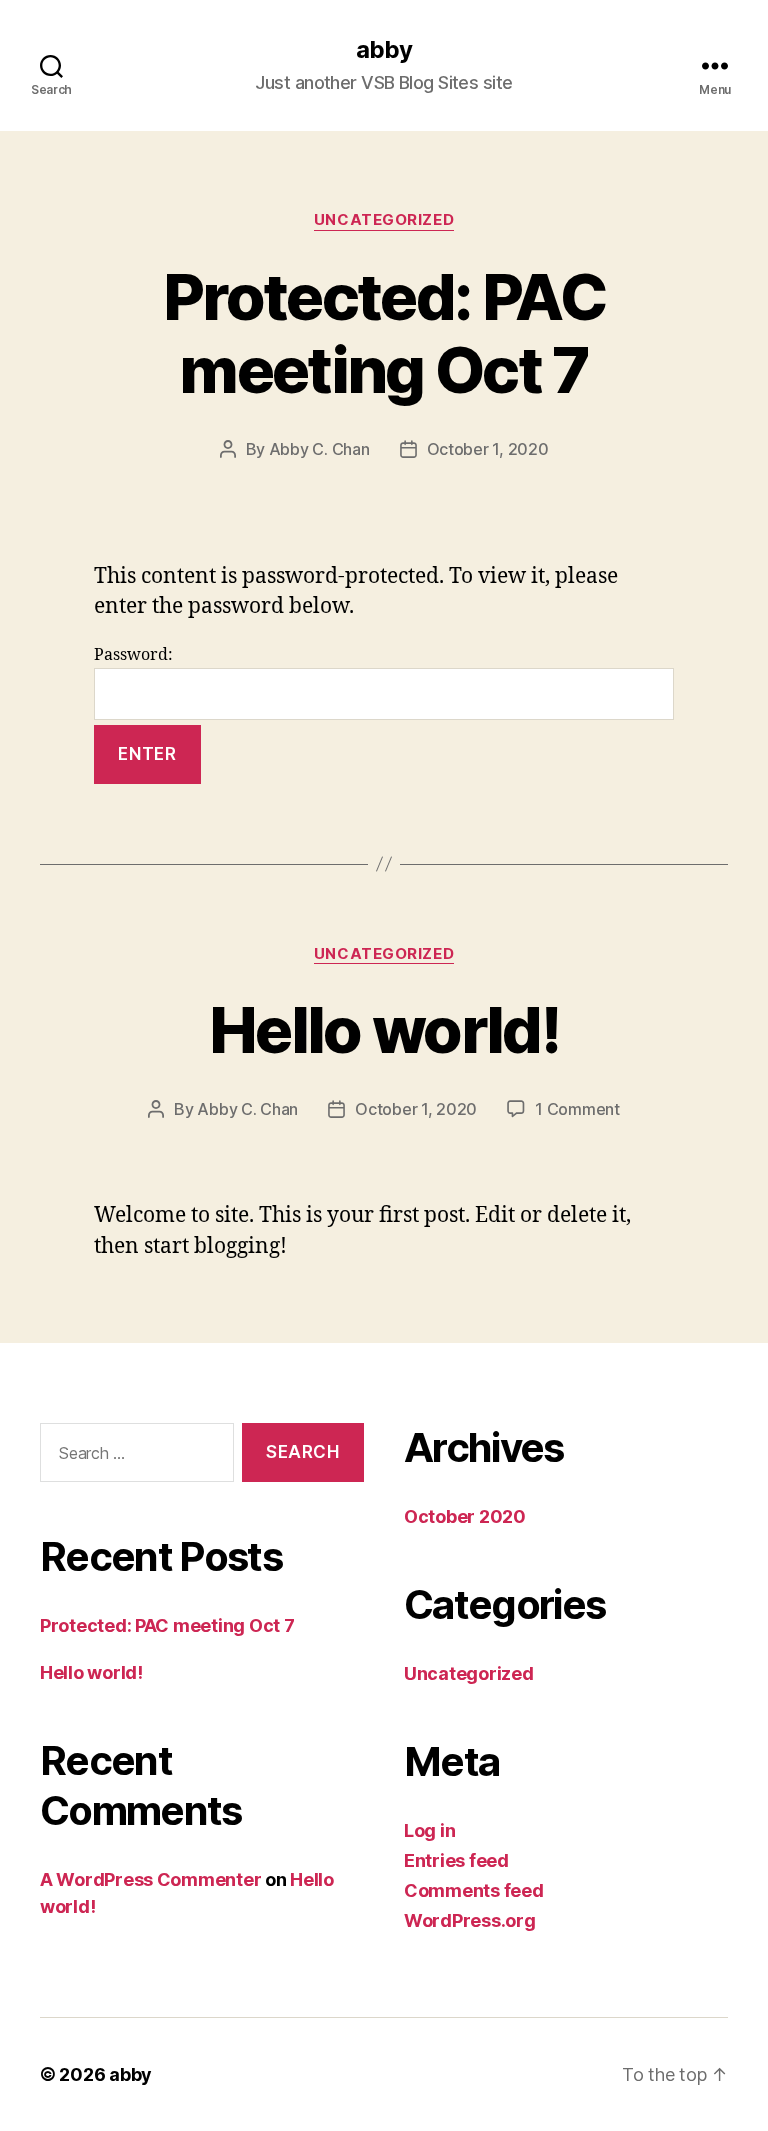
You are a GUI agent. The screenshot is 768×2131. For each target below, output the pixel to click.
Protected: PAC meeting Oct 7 (384, 333)
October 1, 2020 (488, 449)
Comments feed (474, 1890)
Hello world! (384, 1029)
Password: (133, 655)
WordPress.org (470, 1920)
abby (384, 50)
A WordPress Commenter (150, 1879)
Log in (429, 1830)
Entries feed (456, 1860)
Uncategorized (384, 220)
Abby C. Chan (319, 449)
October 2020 (465, 1516)
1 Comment (577, 1109)
